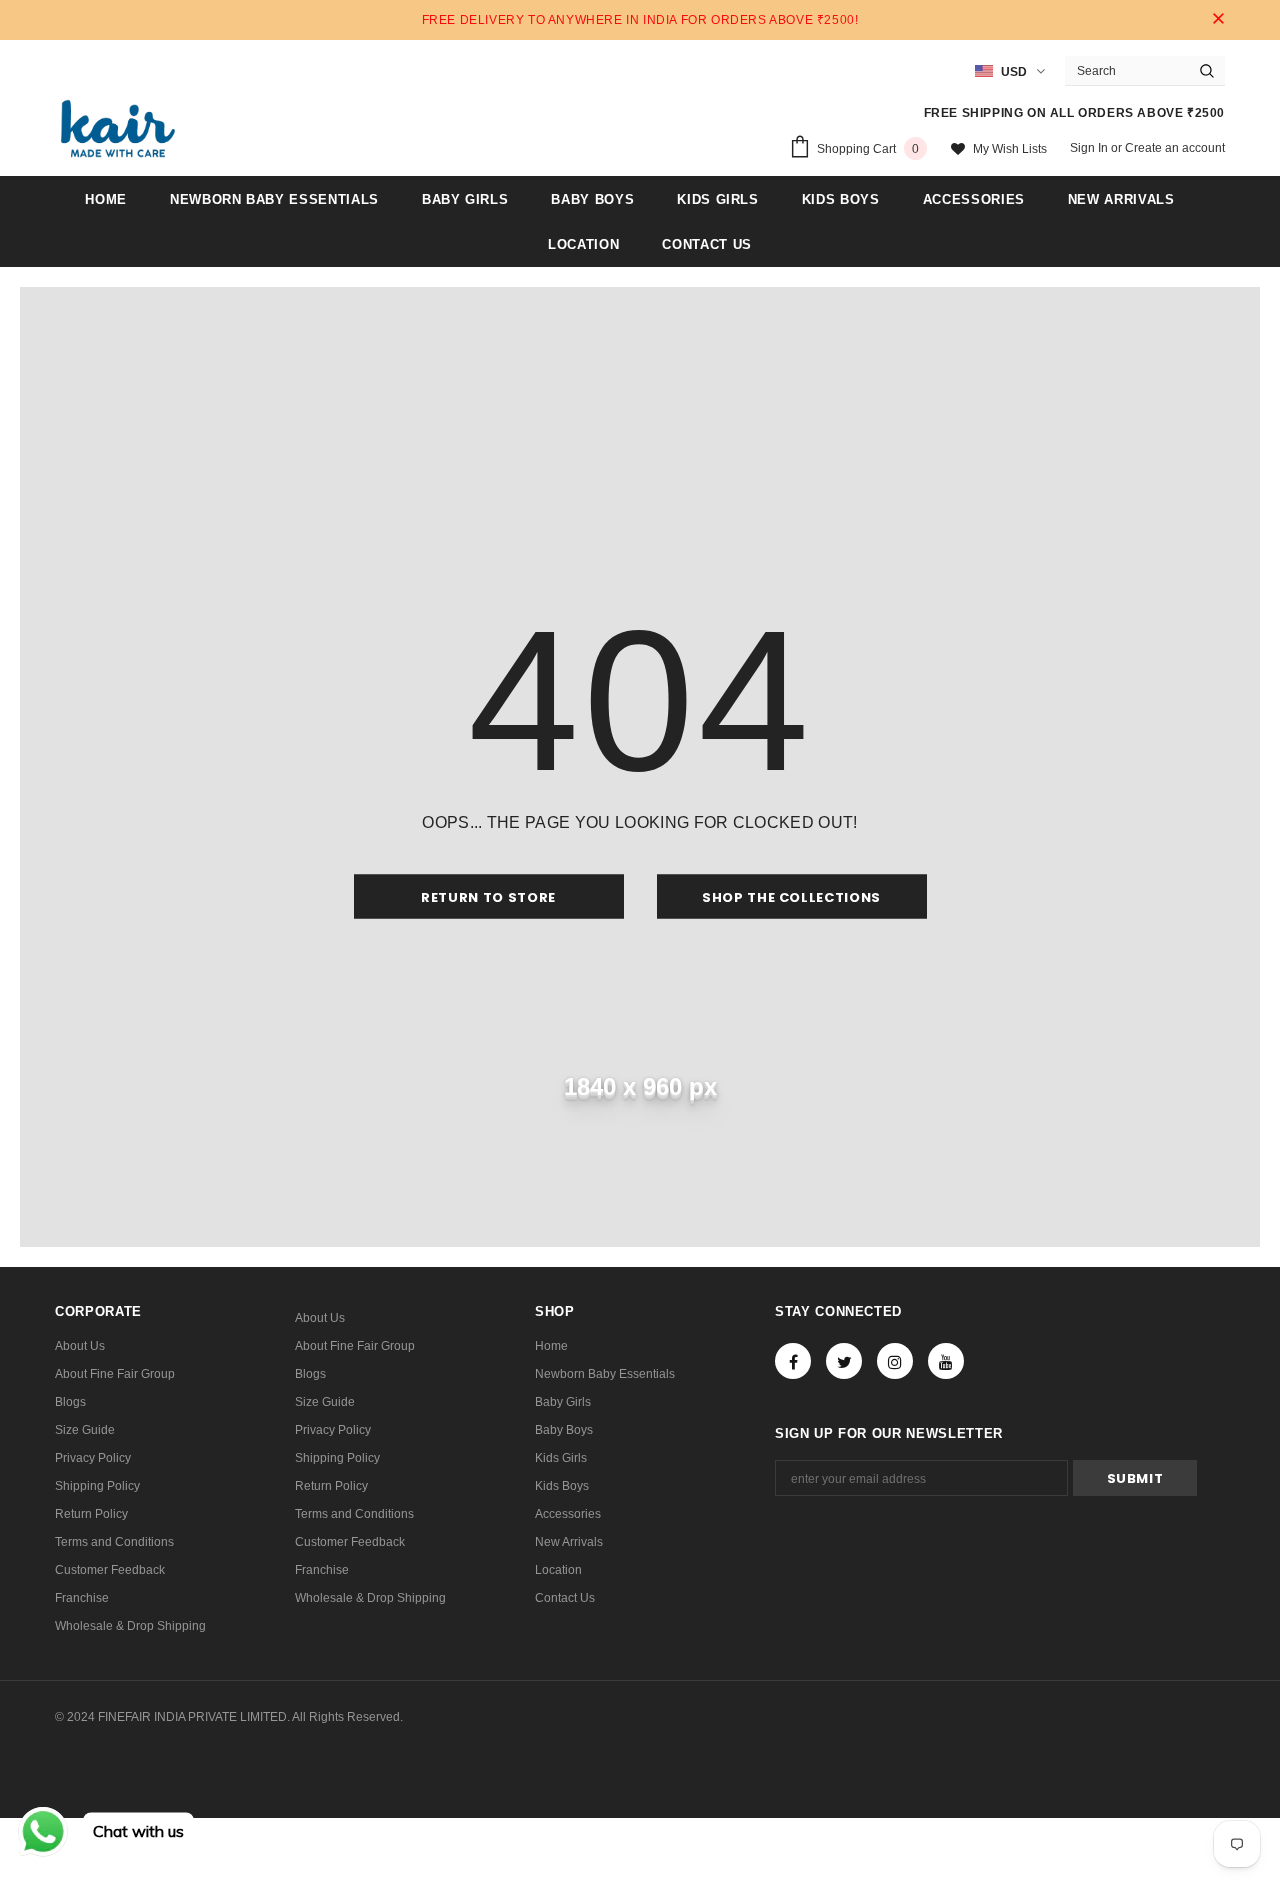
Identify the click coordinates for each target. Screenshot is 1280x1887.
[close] (1218, 20)
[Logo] (118, 128)
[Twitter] (844, 1361)
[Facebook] (793, 1361)
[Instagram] (895, 1361)
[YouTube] (946, 1361)
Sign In (1090, 148)
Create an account (1175, 148)
